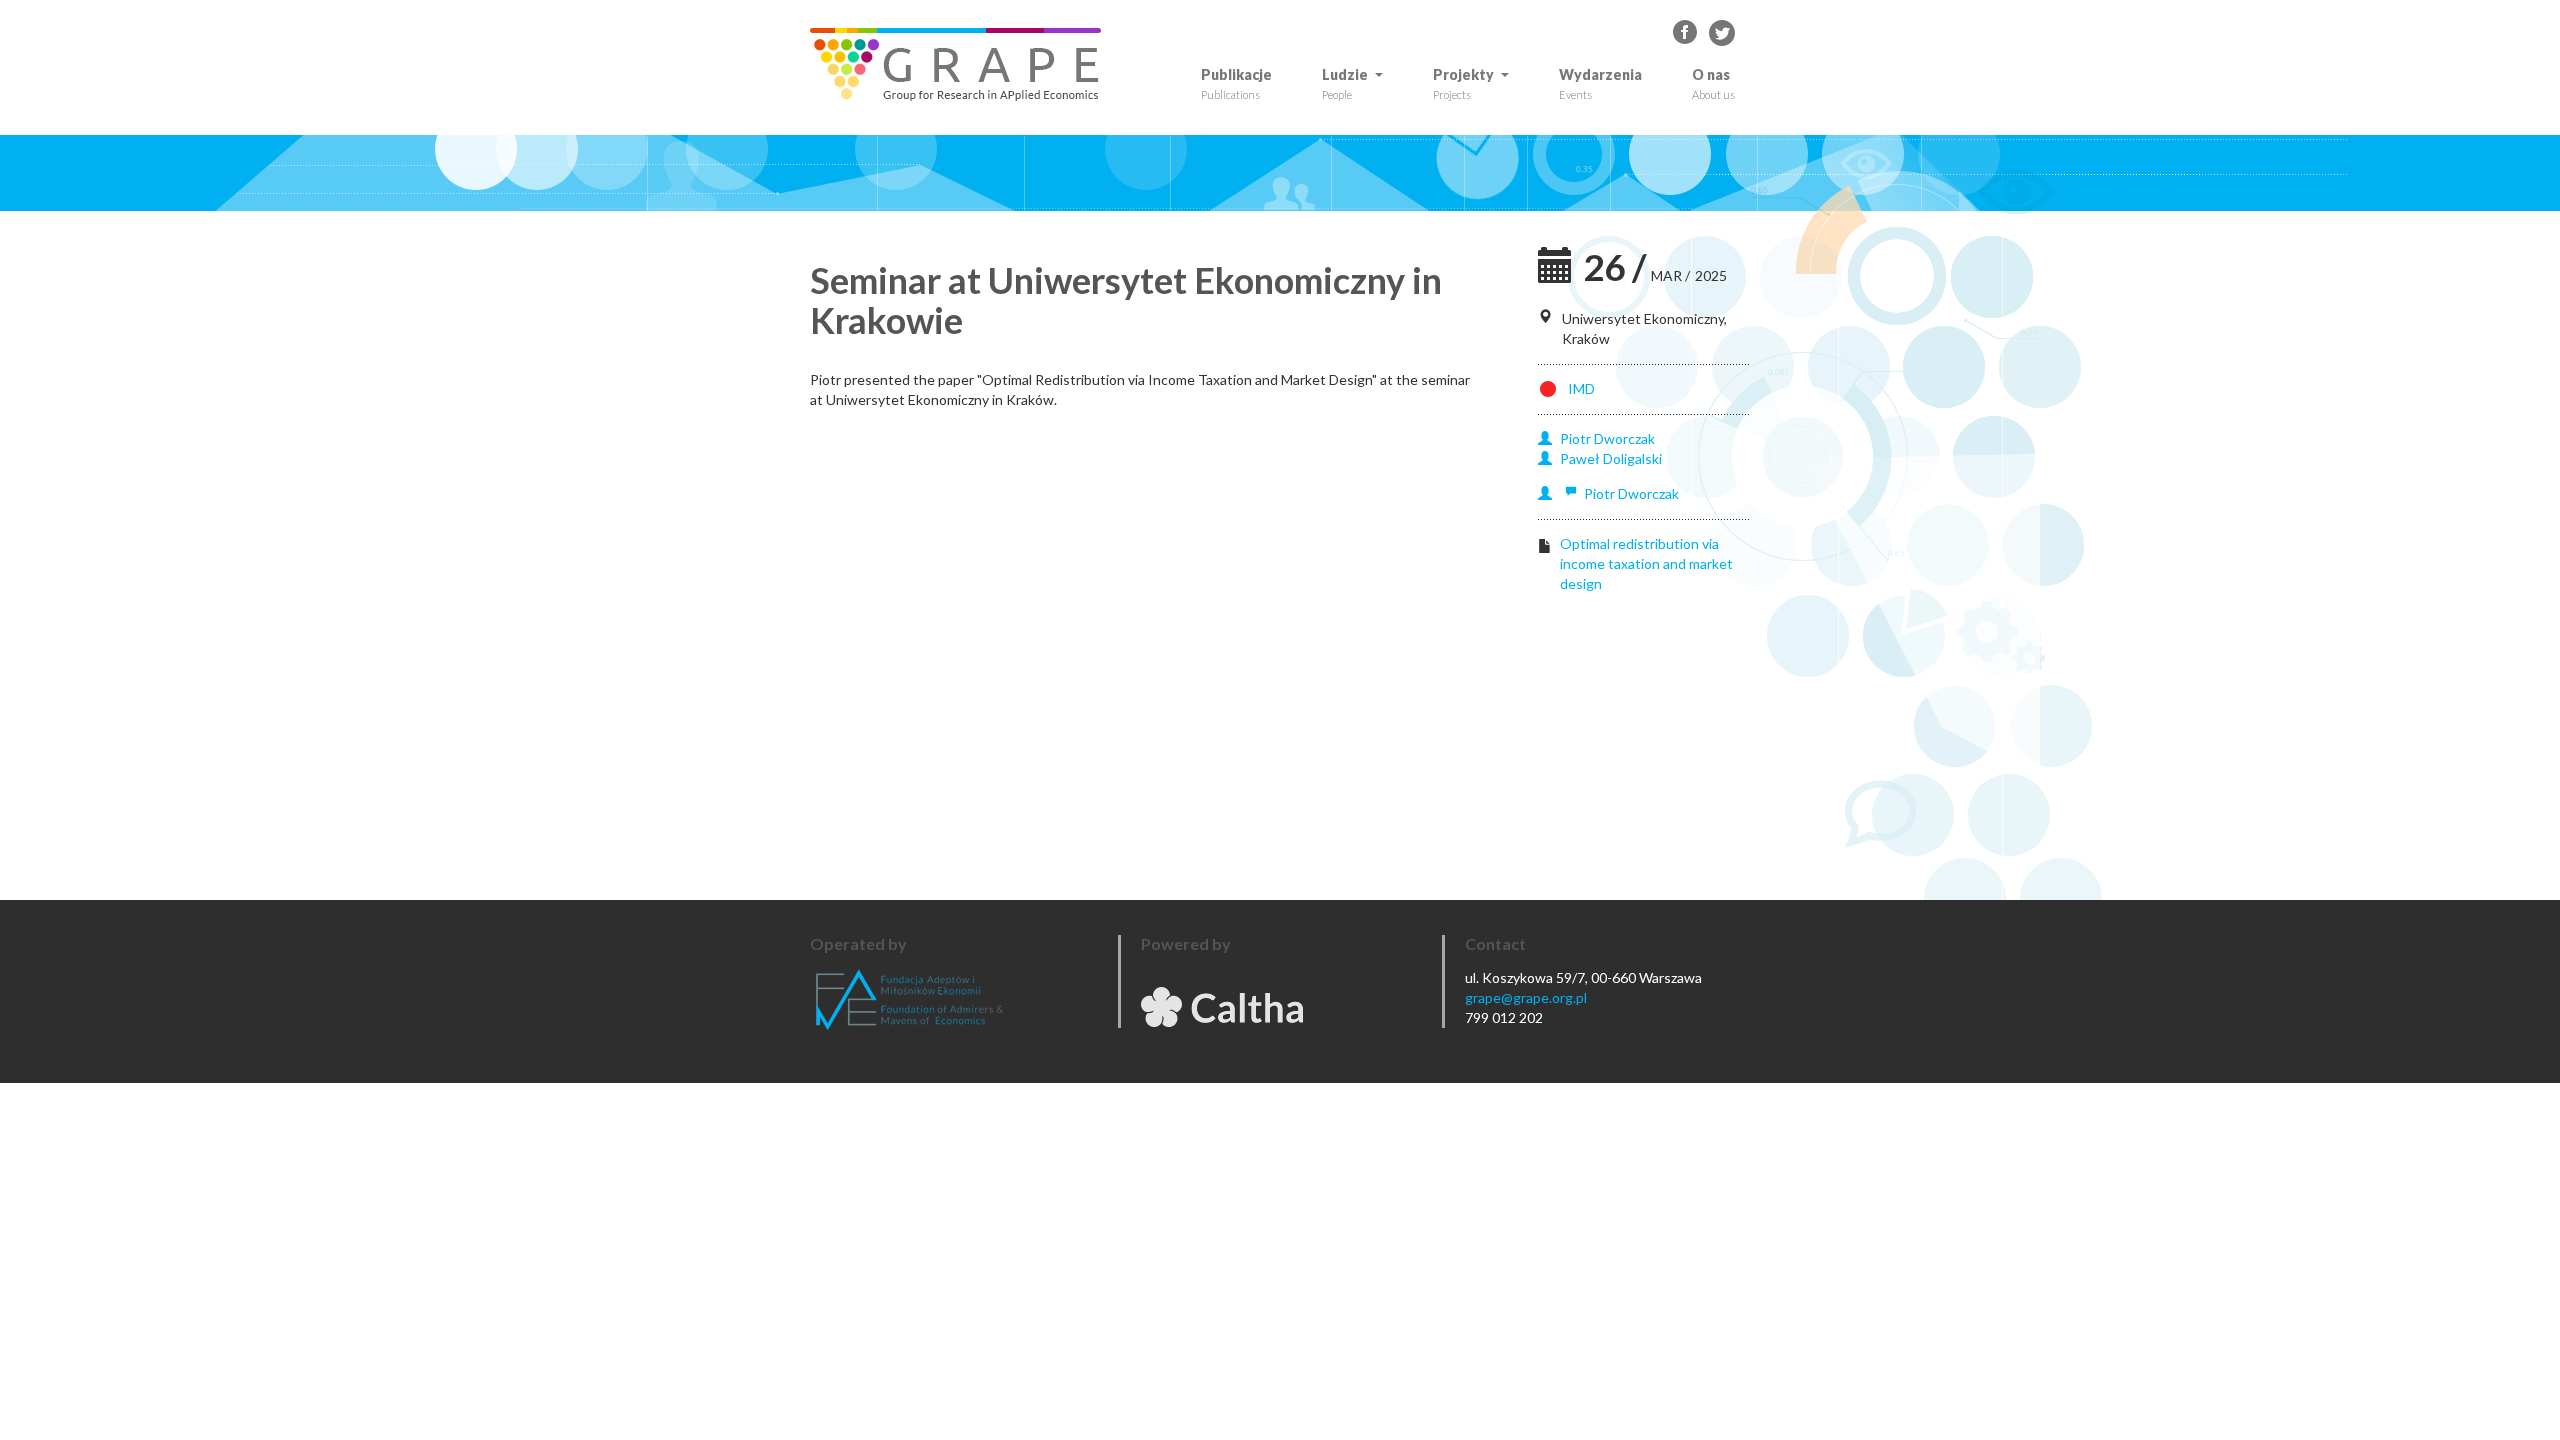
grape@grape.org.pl (1526, 997)
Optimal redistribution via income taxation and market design (1646, 563)
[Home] (963, 64)
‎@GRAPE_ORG (1722, 33)
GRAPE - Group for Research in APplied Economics (1686, 33)
